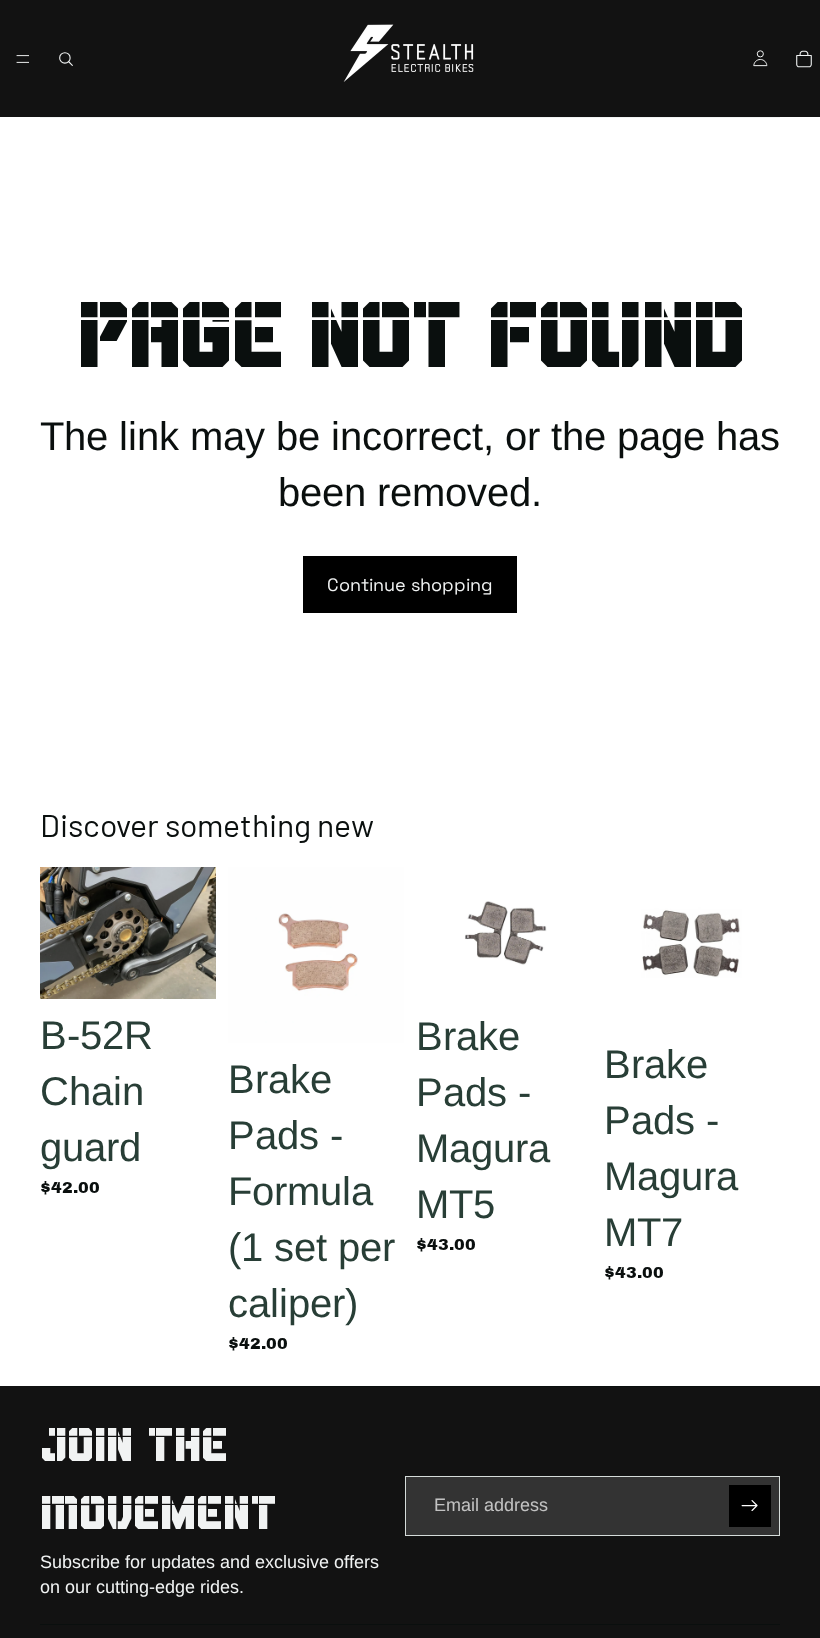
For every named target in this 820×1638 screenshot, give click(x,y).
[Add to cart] (185, 968)
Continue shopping (410, 584)
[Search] (66, 59)
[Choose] (373, 1012)
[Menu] (23, 59)
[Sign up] (750, 1506)
